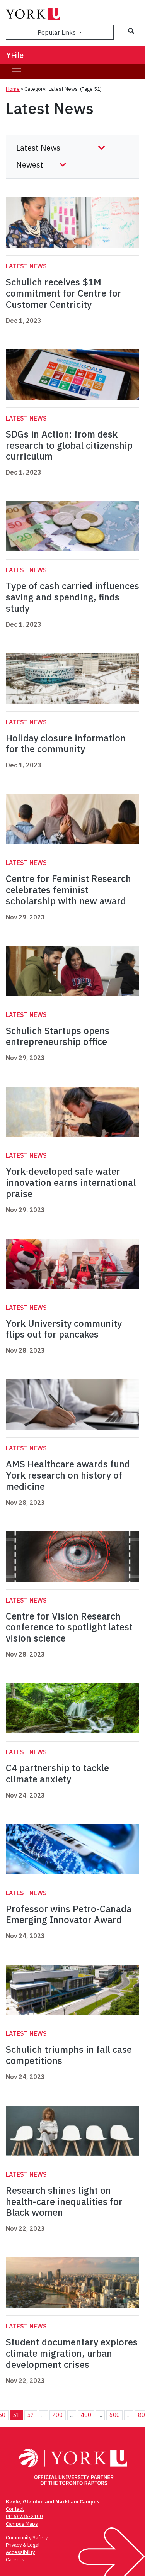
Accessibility (20, 2552)
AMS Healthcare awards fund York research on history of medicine (68, 1475)
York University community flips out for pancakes (64, 1329)
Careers (15, 2560)
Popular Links (57, 32)
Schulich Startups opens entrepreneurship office (58, 1036)
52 (31, 2415)
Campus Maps (22, 2524)
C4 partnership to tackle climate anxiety (57, 1773)
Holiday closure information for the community (66, 744)
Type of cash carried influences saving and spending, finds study (72, 597)
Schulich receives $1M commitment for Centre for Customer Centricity (64, 293)
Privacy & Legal (23, 2545)
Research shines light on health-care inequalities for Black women (64, 2201)
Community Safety (27, 2538)
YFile (15, 55)
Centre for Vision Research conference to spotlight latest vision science (69, 1627)
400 (86, 2415)
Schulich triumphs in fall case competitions (69, 2055)
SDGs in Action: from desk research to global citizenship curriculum (69, 445)
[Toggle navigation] (17, 72)
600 (115, 2415)
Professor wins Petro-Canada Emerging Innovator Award (69, 1914)
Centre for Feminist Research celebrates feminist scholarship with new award (68, 890)
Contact (15, 2509)
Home (13, 89)
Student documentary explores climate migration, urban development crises (72, 2353)
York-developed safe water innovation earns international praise (71, 1182)
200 (57, 2415)
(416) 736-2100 (24, 2516)
